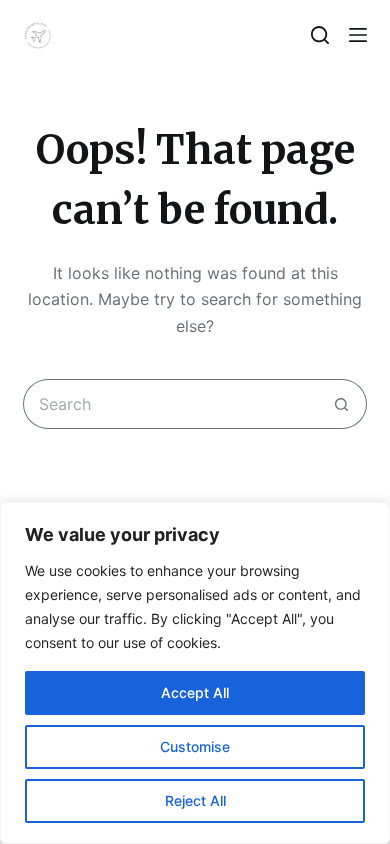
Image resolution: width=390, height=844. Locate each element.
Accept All (195, 692)
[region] (195, 673)
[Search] (320, 35)
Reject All (195, 800)
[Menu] (358, 35)
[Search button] (342, 404)
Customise (195, 746)
